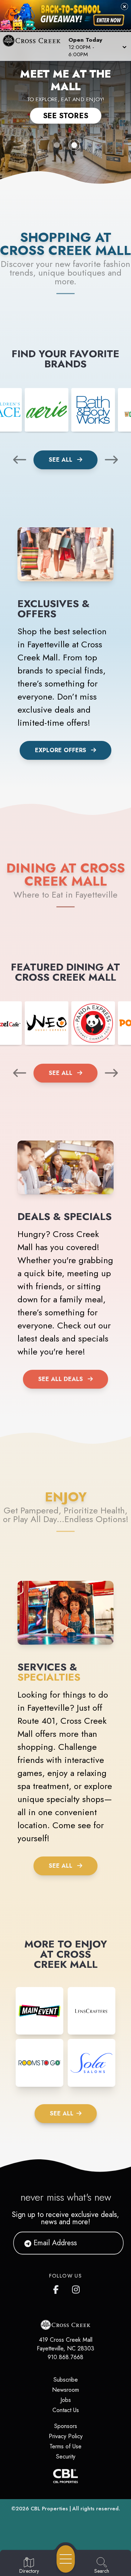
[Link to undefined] (47, 410)
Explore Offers (61, 750)
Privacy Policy (66, 2436)
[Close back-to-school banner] (124, 7)
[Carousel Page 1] (57, 145)
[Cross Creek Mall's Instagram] (76, 2288)
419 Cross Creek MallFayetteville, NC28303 (65, 2344)
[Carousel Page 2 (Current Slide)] (74, 145)
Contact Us (66, 2410)
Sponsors (66, 2426)
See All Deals (61, 1379)
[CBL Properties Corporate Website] (65, 2476)
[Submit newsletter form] (109, 2243)
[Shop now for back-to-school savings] (109, 20)
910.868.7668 (65, 2357)
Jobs (66, 2400)
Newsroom (65, 2390)
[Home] (34, 46)
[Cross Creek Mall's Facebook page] (57, 2288)
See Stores (66, 116)
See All (61, 460)
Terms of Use (65, 2446)
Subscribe (66, 2380)
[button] (97, 46)
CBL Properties (49, 2509)
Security (66, 2457)
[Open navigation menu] (66, 2559)
